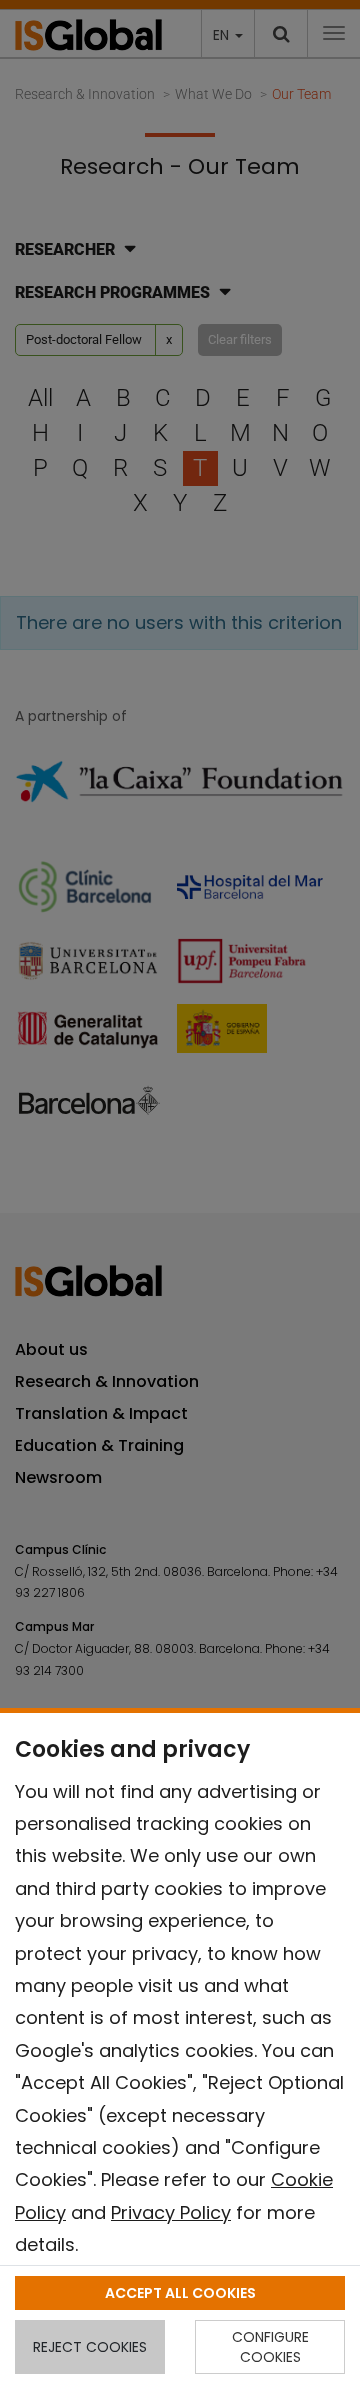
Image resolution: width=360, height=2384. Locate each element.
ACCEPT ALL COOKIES (180, 2293)
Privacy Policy (171, 2212)
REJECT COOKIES (90, 2347)
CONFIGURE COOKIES (270, 2347)
